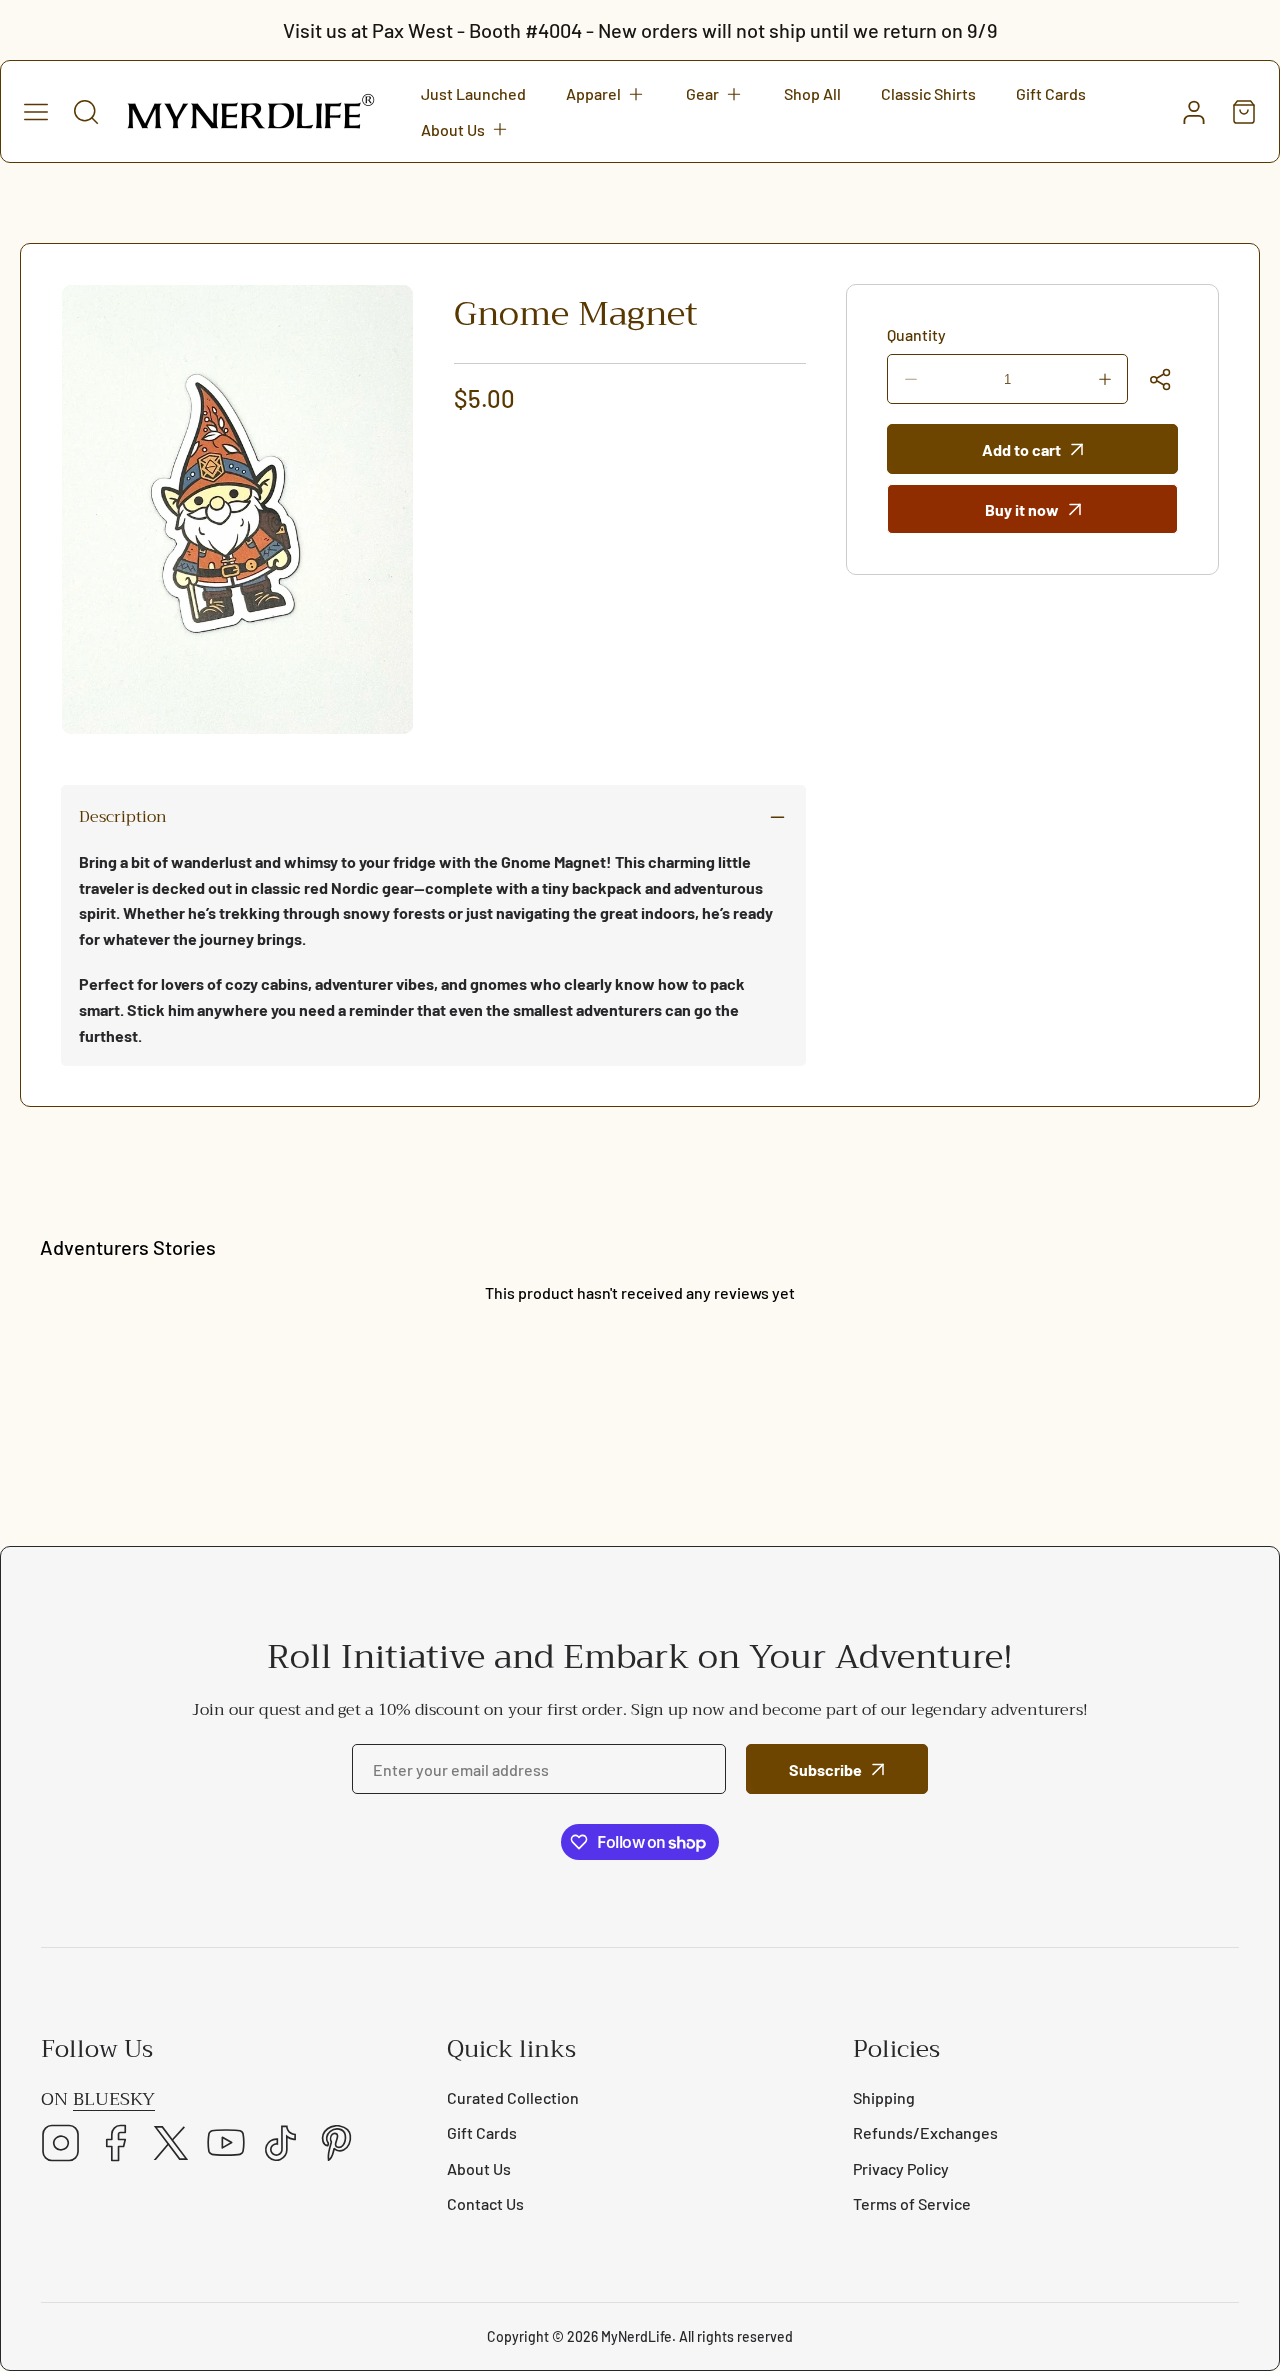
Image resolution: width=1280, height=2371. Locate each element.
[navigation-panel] (36, 112)
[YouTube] (226, 2144)
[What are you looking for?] (86, 112)
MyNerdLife (636, 2336)
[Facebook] (116, 2144)
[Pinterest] (336, 2144)
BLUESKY (114, 2099)
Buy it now (1022, 509)
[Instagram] (61, 2144)
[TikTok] (281, 2144)
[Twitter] (171, 2144)
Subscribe (825, 1769)
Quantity (916, 334)
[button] (606, 94)
